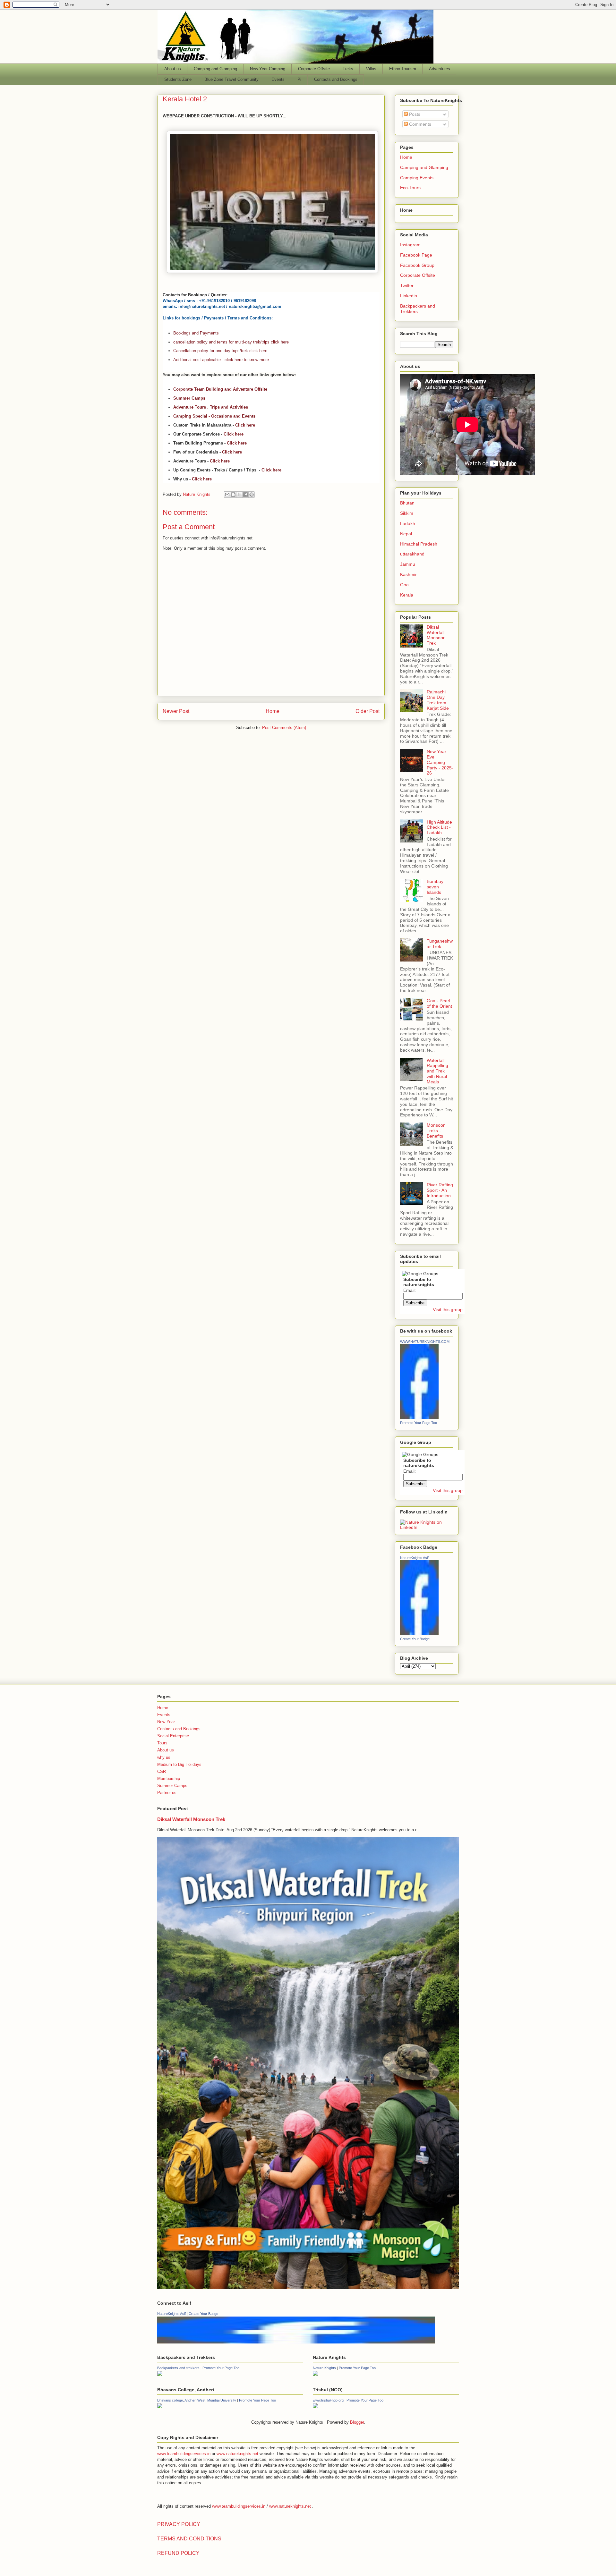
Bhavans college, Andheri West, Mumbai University (197, 2400)
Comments (419, 124)
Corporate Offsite (314, 69)
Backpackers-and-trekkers (178, 2368)
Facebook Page (416, 255)
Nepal (406, 534)
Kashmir (408, 574)
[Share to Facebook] (245, 495)
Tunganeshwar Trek (440, 944)
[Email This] (227, 495)
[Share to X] (239, 495)
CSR (162, 1771)
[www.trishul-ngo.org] (315, 2407)
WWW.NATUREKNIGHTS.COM (425, 1342)
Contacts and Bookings (336, 79)
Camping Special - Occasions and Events (214, 416)
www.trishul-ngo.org (328, 2400)
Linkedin (409, 296)
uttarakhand (412, 554)
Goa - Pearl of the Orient (439, 1003)
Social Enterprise (173, 1736)
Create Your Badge (415, 1639)
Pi (299, 79)
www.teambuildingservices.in (184, 2454)
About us (173, 69)
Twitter (407, 285)
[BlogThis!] (233, 495)
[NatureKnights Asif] (419, 1633)
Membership (169, 1779)
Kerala (407, 595)
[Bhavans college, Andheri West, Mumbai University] (160, 2407)
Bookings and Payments (196, 333)
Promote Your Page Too (419, 1423)
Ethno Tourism (403, 69)
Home (273, 711)
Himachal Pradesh (419, 544)
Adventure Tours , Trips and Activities (211, 407)
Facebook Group (417, 265)
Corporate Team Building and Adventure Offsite (220, 389)
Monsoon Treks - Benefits (436, 1131)
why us (164, 1757)
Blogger (357, 2422)
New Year (166, 1722)
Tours (162, 1743)
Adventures (440, 69)
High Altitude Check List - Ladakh (439, 827)
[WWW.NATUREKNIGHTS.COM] (419, 1417)
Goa (404, 585)
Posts (414, 114)
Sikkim (407, 513)
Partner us (167, 1793)
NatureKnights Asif (414, 1558)
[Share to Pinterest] (252, 495)
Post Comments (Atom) (284, 728)
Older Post (368, 711)
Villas (371, 69)
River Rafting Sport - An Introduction (440, 1190)
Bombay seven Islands (435, 887)
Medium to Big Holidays (179, 1764)
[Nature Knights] (315, 2374)
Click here (245, 425)
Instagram (410, 245)
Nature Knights (324, 2368)
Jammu (408, 564)
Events (278, 79)
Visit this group (448, 1309)
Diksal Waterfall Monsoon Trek (436, 635)
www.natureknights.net (237, 2454)
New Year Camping (268, 69)
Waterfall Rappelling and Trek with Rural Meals (437, 1071)
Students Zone (178, 79)
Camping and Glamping (215, 69)
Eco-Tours (410, 188)
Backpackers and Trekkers (418, 309)
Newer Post (176, 711)
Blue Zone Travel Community (231, 79)
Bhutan (407, 503)
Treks (348, 69)
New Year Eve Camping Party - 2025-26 (440, 762)
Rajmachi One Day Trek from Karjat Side (438, 700)
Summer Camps (189, 398)
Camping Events (417, 178)
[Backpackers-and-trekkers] (160, 2374)
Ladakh (408, 523)
